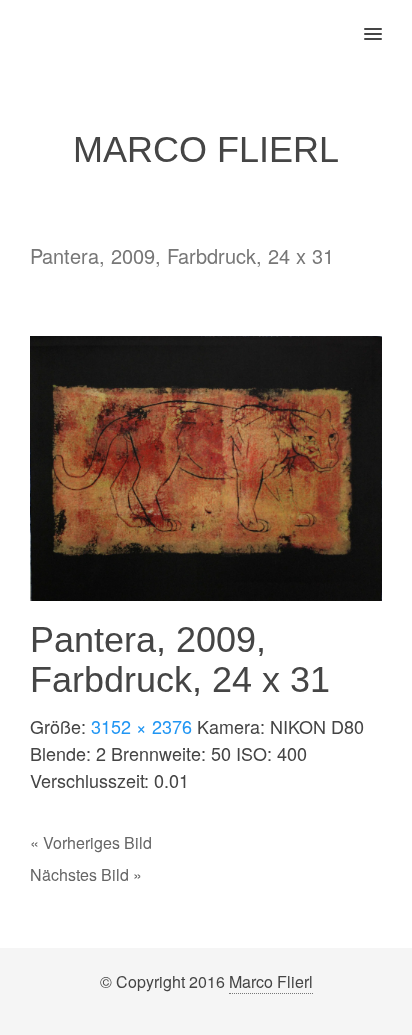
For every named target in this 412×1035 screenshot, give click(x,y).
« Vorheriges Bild (91, 842)
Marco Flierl (271, 981)
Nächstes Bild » (86, 874)
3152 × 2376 (141, 726)
